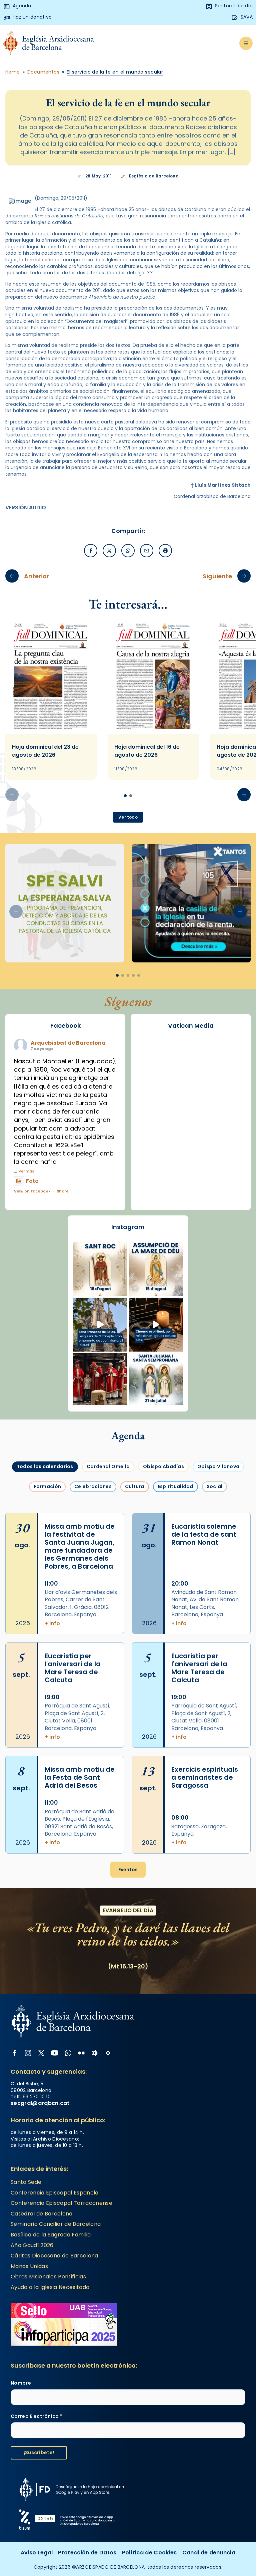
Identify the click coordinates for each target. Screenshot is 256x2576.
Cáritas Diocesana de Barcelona (54, 2256)
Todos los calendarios (45, 1466)
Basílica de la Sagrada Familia (51, 2235)
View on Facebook (32, 1191)
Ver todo (128, 817)
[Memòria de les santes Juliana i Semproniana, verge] (156, 1380)
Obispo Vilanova (218, 1466)
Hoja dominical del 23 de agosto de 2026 (45, 751)
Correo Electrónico (36, 2416)
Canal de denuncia (209, 2553)
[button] (244, 795)
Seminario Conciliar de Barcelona (56, 2224)
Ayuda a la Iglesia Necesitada (50, 2287)
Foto (32, 1181)
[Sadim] (65, 903)
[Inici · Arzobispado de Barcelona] (49, 43)
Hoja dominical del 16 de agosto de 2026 (147, 751)
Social (215, 1486)
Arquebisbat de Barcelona (68, 1043)
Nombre (21, 2383)
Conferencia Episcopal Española (55, 2193)
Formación (47, 1486)
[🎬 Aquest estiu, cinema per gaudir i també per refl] (156, 1325)
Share (63, 1191)
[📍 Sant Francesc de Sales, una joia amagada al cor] (100, 1325)
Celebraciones (93, 1486)
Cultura (135, 1486)
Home (13, 72)
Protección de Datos (87, 2553)
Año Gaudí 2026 (32, 2245)
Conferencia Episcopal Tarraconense (61, 2203)
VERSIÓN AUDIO (26, 508)
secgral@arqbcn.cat (40, 2103)
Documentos (43, 72)
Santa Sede (26, 2182)
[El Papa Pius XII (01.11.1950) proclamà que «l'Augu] (156, 1269)
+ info (52, 1624)
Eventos (128, 1870)
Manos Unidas (29, 2266)
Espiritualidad (175, 1486)
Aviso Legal (37, 2553)
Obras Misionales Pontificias (48, 2277)
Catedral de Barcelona (42, 2214)
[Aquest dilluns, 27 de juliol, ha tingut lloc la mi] (100, 1380)
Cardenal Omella (108, 1466)
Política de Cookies (149, 2553)
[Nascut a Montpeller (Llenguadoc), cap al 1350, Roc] (100, 1269)
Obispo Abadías (163, 1466)
